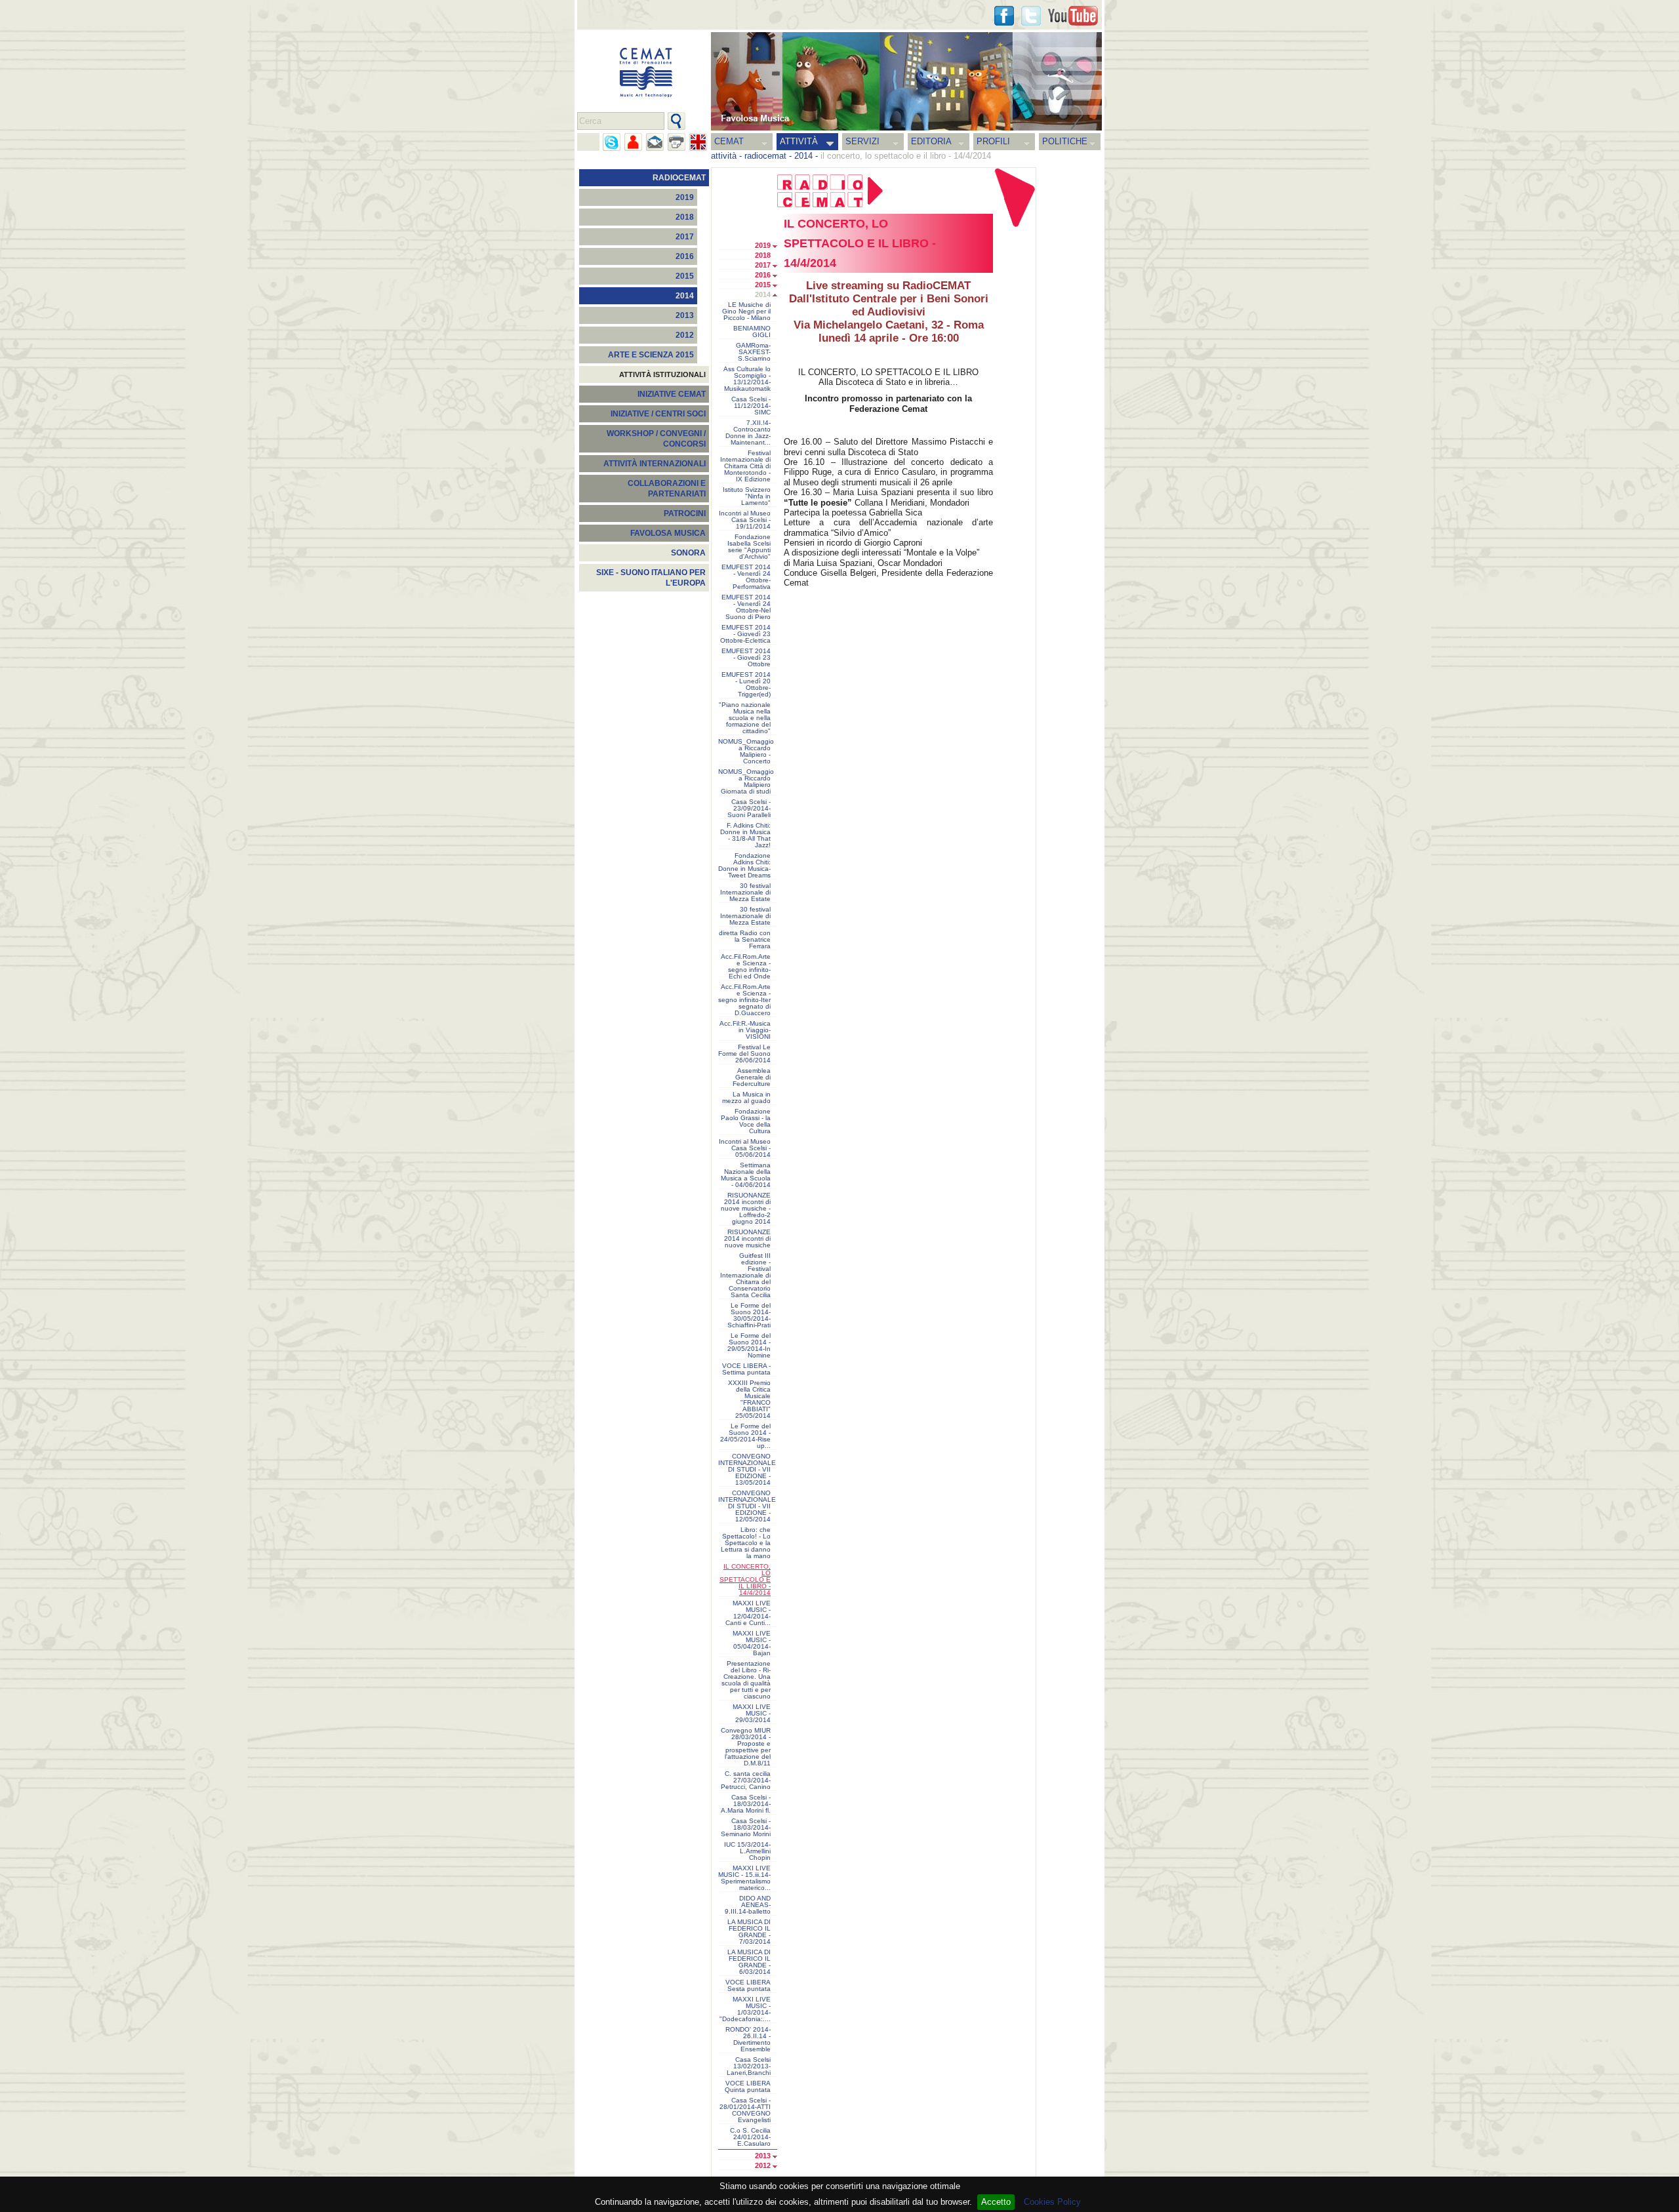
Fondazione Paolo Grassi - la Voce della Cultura (746, 1121)
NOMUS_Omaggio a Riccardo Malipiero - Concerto (746, 752)
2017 (685, 237)
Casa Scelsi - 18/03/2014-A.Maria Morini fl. (746, 1804)
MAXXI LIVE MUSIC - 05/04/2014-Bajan (752, 1643)
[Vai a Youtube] (1073, 16)
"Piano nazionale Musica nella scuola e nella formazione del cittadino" (745, 718)
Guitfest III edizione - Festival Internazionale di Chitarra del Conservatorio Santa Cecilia (745, 1276)
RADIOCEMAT (679, 178)
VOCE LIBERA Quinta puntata (748, 2087)
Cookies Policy (1052, 2202)
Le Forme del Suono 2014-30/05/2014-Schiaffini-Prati (749, 1316)
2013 (685, 315)
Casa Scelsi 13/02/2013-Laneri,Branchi (749, 2066)
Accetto (996, 2202)
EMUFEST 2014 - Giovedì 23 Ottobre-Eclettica (745, 634)
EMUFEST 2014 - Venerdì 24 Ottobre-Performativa (746, 577)
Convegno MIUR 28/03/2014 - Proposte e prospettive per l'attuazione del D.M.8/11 (746, 1747)
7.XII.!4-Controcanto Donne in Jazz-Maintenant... (748, 433)
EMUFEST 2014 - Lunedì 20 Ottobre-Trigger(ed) (746, 685)
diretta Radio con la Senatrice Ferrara (745, 940)
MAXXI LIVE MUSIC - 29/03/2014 (752, 1714)
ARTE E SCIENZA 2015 (651, 355)
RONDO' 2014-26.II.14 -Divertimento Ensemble (748, 2040)
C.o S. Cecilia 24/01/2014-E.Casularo (750, 2137)
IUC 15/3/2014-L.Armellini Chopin (747, 1851)
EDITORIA (931, 141)
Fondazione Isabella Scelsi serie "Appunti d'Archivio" (749, 547)
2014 (803, 156)
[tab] (778, 247)
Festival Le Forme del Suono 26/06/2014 (744, 1054)
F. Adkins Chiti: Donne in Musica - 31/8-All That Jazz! (745, 835)
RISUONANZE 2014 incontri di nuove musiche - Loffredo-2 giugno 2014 (746, 1209)
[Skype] (612, 142)
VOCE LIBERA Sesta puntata (748, 1986)
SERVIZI (862, 141)
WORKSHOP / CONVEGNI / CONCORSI (656, 439)
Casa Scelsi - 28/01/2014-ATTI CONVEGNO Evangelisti (745, 2110)
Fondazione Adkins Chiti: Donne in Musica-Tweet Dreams (744, 866)
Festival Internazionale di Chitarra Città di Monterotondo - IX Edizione (745, 466)
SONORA (688, 553)
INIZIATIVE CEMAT (672, 394)
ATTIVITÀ (799, 141)
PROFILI (993, 141)
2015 (685, 276)
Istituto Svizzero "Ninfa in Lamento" (747, 496)
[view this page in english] (698, 142)
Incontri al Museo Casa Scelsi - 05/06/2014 (745, 1148)
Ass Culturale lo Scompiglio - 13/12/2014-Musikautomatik (747, 379)
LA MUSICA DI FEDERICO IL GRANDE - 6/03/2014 (749, 1962)
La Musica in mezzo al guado (746, 1098)
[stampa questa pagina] (677, 142)
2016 (685, 256)
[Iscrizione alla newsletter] (655, 142)
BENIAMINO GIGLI (752, 332)
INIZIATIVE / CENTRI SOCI (658, 414)
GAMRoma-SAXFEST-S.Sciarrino (753, 352)
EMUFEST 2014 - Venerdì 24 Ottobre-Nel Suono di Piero (746, 607)
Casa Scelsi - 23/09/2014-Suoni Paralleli (749, 809)
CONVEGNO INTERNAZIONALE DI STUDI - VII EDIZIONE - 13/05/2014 (747, 1470)
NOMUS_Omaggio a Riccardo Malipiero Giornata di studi (746, 782)
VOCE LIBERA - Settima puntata (746, 1369)
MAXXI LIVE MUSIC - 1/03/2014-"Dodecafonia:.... (745, 2009)
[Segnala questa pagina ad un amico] (633, 142)
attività (724, 156)
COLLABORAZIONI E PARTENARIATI (667, 489)
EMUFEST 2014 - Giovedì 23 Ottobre (746, 658)
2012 (685, 335)
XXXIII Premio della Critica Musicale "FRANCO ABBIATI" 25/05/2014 (749, 1399)
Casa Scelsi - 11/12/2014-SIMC (751, 406)
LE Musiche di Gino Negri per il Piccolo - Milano (746, 312)
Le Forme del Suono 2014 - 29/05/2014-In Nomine (749, 1346)
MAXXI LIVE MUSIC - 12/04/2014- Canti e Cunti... (748, 1613)
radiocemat (765, 156)
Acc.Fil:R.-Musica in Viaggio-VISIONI (745, 1030)
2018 (685, 217)
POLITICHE (1065, 141)
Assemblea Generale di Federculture (752, 1077)
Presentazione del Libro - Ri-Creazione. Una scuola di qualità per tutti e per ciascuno (746, 1680)
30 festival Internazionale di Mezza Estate (745, 893)
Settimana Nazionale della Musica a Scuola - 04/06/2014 (746, 1175)
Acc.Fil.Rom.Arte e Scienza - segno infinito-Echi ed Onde (746, 967)
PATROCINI (685, 513)
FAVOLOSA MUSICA (668, 533)
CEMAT (729, 141)
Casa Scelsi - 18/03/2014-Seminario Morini (746, 1828)
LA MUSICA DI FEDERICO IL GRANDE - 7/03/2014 (749, 1932)
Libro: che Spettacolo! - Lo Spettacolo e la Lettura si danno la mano (746, 1543)
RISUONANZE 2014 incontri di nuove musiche (747, 1239)
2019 (685, 197)
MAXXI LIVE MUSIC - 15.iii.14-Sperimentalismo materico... (744, 1878)
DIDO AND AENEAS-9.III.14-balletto (748, 1905)
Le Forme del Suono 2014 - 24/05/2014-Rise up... (745, 1436)
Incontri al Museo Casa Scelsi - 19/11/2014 (745, 520)
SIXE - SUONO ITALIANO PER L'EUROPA (651, 578)
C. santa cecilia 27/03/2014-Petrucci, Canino (746, 1780)
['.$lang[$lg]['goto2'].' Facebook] (1004, 16)
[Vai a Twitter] (1031, 16)
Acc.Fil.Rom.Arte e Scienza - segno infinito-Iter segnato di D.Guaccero (744, 1000)
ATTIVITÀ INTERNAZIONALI (655, 464)
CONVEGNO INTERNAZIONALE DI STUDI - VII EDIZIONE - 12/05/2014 (747, 1506)
